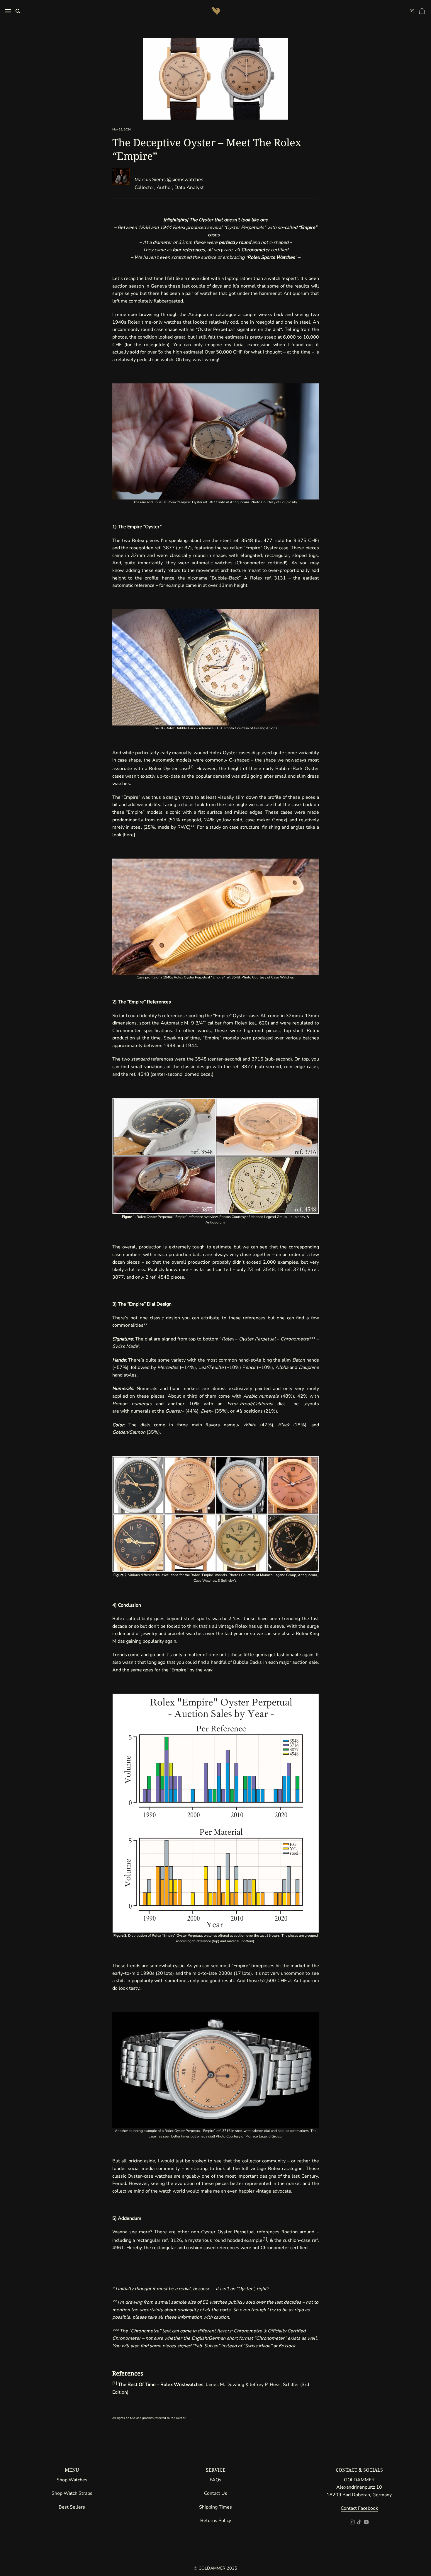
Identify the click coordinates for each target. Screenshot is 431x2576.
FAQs (215, 2480)
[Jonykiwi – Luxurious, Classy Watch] (215, 11)
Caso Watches (282, 977)
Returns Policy (216, 2521)
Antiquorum (239, 502)
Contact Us (216, 2493)
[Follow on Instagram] (352, 2522)
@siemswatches (185, 180)
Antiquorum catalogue (212, 315)
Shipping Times (215, 2507)
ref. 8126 (172, 2240)
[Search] (18, 11)
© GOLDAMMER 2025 (215, 2568)
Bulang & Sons (266, 728)
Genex (279, 820)
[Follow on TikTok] (359, 2522)
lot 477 (264, 541)
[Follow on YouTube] (366, 2522)
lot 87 (184, 548)
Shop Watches (72, 2480)
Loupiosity (289, 502)
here (129, 835)
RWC (183, 827)
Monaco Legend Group (263, 2136)
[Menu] (8, 11)
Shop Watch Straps (72, 2493)
